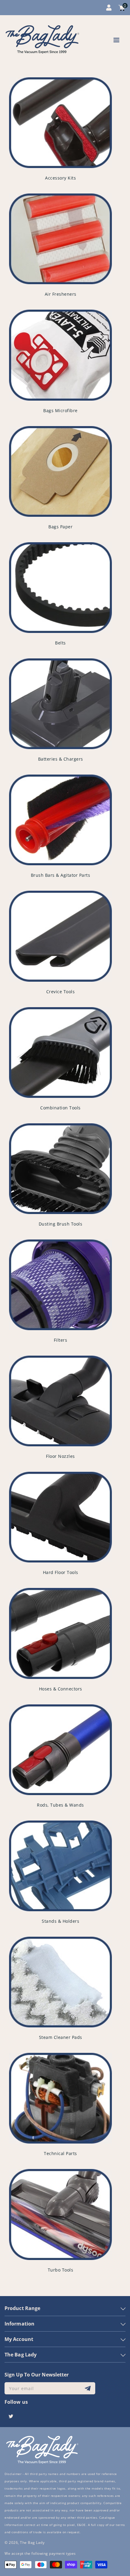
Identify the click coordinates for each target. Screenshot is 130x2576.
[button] (116, 41)
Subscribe (88, 2388)
